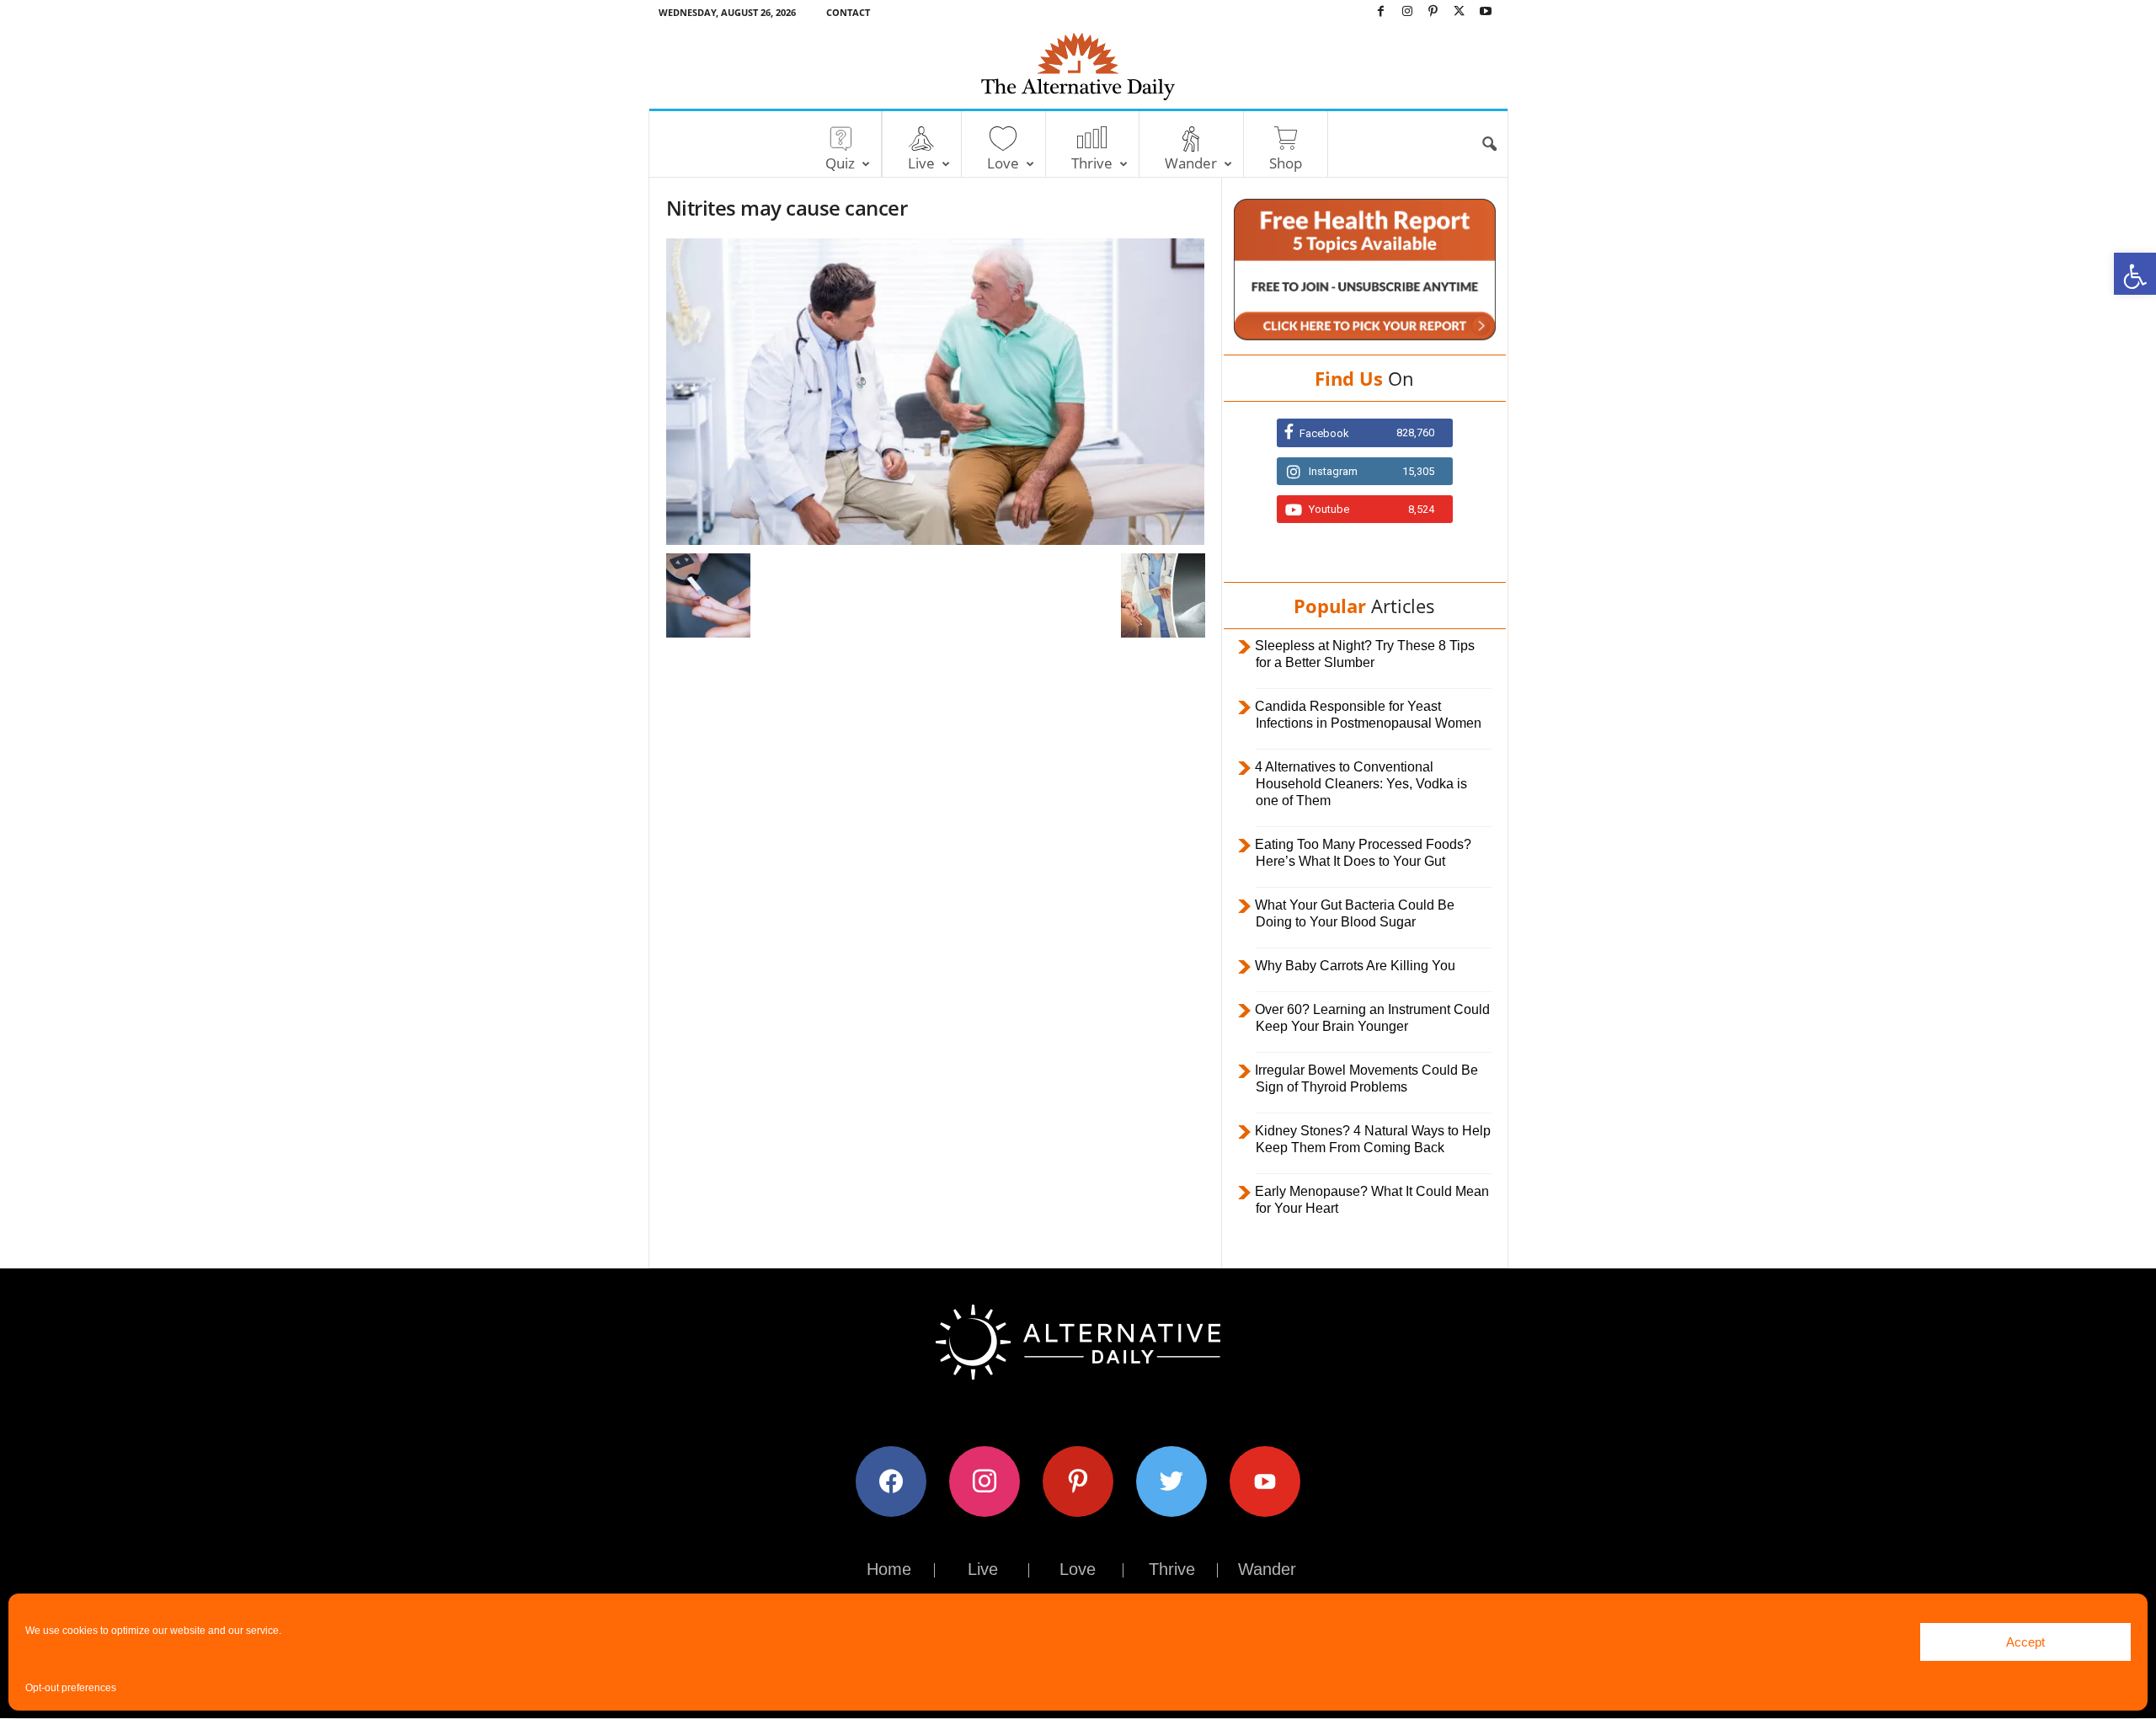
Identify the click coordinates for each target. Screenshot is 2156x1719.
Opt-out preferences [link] (71, 1688)
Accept (2025, 1642)
